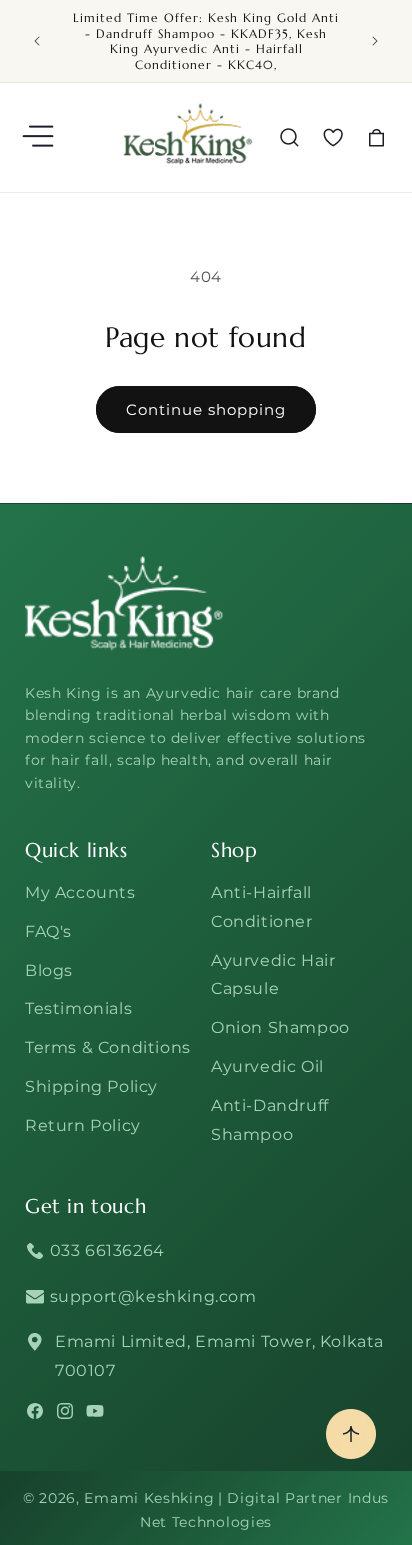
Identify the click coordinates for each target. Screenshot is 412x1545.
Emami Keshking (149, 1498)
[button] (40, 138)
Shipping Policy (91, 1086)
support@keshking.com (151, 1296)
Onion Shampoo (280, 1027)
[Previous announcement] (37, 41)
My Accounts (80, 892)
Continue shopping (206, 409)
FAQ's (48, 931)
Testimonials (78, 1008)
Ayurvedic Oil (267, 1066)
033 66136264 (105, 1250)
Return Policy (83, 1125)
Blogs (49, 970)
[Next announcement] (375, 41)
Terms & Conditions (108, 1047)
